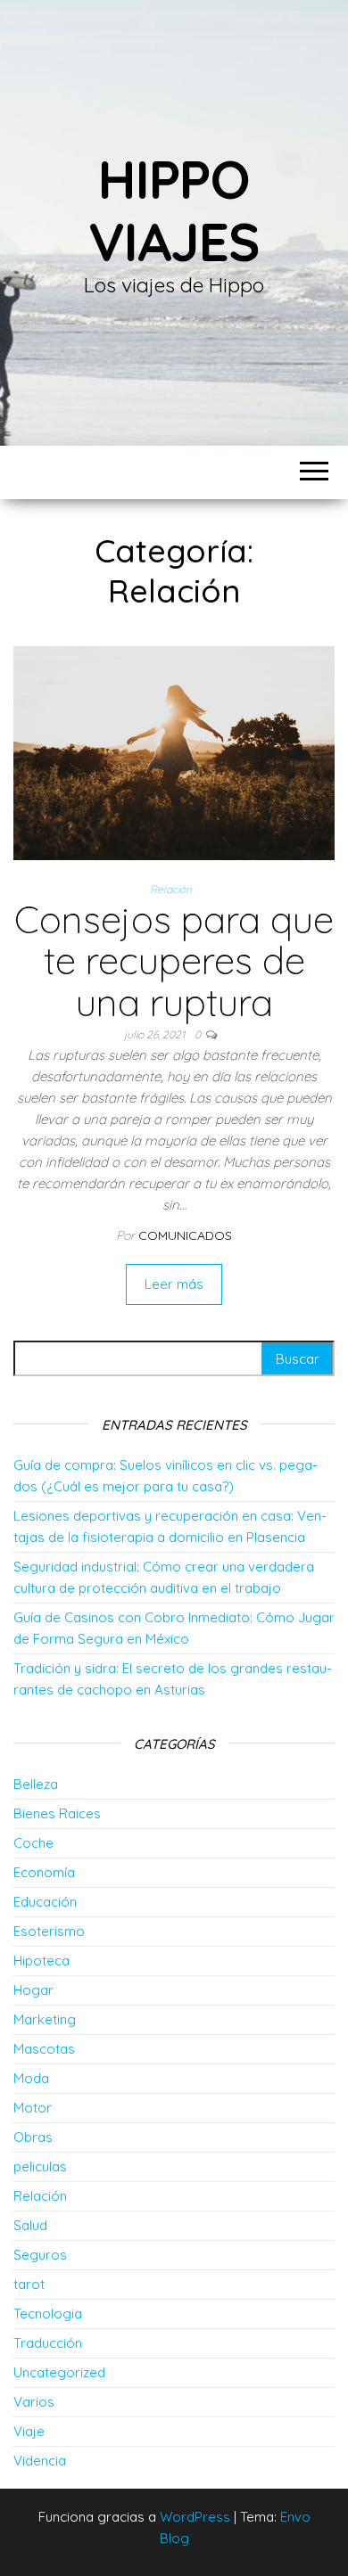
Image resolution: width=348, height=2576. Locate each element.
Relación (171, 889)
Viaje (29, 2431)
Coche (33, 1843)
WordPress (195, 2517)
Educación (45, 1902)
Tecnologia (48, 2313)
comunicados (185, 1235)
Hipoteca (41, 1961)
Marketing (45, 2019)
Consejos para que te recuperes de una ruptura (174, 960)
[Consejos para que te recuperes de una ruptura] (174, 752)
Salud (30, 2225)
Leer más (174, 1284)
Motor (33, 2108)
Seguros (40, 2255)
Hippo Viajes (174, 210)
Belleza (36, 1784)
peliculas (40, 2166)
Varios (34, 2402)
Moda (31, 2078)
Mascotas (44, 2049)
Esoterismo (49, 1931)
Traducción (48, 2343)
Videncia (40, 2461)
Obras (33, 2137)
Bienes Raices (57, 1813)
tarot (29, 2284)
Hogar (33, 1990)
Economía (44, 1872)
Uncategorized (59, 2372)
